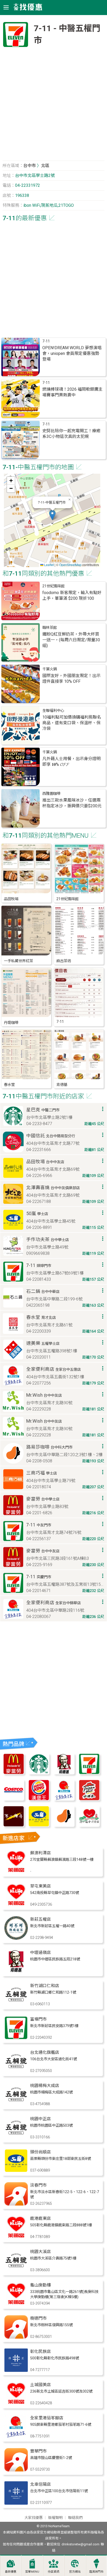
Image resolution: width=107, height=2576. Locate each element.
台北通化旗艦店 (45, 2052)
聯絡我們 (75, 2518)
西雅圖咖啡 (51, 794)
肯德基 (62, 1085)
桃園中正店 (41, 2119)
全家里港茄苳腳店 (47, 2418)
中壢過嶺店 (41, 1952)
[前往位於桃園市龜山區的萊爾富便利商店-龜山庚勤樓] (16, 2304)
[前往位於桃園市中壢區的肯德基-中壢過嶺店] (16, 1971)
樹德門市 (38, 2318)
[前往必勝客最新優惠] (89, 1799)
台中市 (30, 166)
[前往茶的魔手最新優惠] (14, 1825)
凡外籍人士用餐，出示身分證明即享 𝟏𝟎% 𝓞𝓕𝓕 (71, 762)
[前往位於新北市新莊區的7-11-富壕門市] (16, 2038)
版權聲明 (55, 2518)
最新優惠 (11, 2572)
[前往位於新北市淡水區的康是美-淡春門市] (16, 2204)
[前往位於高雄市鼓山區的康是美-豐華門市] (16, 2470)
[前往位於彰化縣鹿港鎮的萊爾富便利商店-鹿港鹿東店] (16, 2237)
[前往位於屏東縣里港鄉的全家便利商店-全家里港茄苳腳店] (16, 2437)
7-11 (46, 341)
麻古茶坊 (64, 961)
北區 (45, 166)
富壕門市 (38, 2019)
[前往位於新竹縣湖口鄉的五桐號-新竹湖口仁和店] (16, 2005)
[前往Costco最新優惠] (14, 1799)
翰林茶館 (50, 628)
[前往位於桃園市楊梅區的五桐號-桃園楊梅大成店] (16, 2105)
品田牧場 (11, 899)
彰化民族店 (41, 2351)
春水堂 (9, 1085)
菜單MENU (32, 2572)
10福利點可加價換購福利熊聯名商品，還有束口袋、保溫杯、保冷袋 (72, 723)
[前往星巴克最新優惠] (39, 1773)
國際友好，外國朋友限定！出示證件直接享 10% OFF (71, 679)
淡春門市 (38, 2185)
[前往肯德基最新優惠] (64, 1773)
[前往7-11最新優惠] (89, 1773)
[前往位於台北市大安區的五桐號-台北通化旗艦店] (16, 2071)
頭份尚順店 (41, 2152)
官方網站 (75, 2572)
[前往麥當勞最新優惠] (14, 1773)
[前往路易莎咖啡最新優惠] (64, 1825)
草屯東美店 (41, 1886)
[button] (52, 515)
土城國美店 (41, 2385)
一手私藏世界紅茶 (18, 961)
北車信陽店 (41, 2484)
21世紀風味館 (53, 586)
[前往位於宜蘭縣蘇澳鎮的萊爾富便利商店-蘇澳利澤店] (16, 1872)
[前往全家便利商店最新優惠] (64, 1799)
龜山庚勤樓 (41, 2285)
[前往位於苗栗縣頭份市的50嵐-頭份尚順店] (16, 2171)
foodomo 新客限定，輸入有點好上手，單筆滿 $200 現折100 (72, 595)
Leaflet (49, 565)
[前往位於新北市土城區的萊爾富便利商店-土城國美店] (16, 2404)
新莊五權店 (41, 1919)
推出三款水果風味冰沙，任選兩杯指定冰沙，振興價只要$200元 (72, 803)
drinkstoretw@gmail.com (81, 2544)
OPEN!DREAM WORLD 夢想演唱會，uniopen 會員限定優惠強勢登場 (72, 353)
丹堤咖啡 (11, 1023)
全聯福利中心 (53, 711)
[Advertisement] (53, 106)
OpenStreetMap (70, 565)
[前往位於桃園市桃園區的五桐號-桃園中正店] (16, 2138)
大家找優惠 (34, 2518)
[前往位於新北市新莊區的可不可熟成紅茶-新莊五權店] (16, 1938)
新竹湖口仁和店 (45, 1986)
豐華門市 (38, 2451)
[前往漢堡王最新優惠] (39, 1799)
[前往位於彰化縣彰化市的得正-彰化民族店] (16, 2370)
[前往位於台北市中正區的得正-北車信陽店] (16, 2503)
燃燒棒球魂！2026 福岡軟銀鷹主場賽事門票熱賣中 (72, 392)
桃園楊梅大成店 (45, 2086)
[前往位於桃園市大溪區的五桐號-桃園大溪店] (16, 2271)
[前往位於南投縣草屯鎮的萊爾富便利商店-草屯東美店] (16, 1905)
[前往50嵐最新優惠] (39, 1825)
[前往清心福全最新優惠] (89, 1825)
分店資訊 (53, 2572)
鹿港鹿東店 (41, 2218)
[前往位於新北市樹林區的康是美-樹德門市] (16, 2337)
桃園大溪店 (41, 2252)
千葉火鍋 (50, 669)
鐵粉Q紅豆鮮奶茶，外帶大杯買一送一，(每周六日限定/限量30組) (71, 640)
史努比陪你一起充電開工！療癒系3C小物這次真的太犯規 (71, 434)
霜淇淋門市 (96, 2572)
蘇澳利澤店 (41, 1853)
